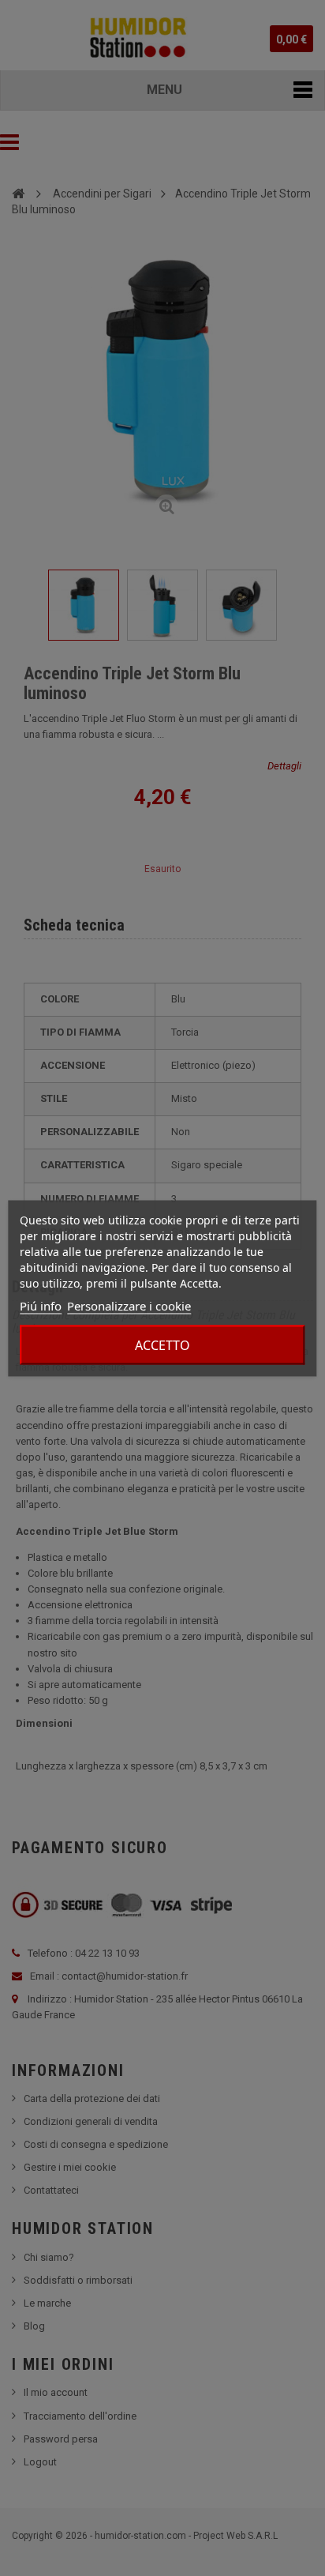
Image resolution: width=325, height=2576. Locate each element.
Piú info (41, 1305)
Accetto (162, 1344)
